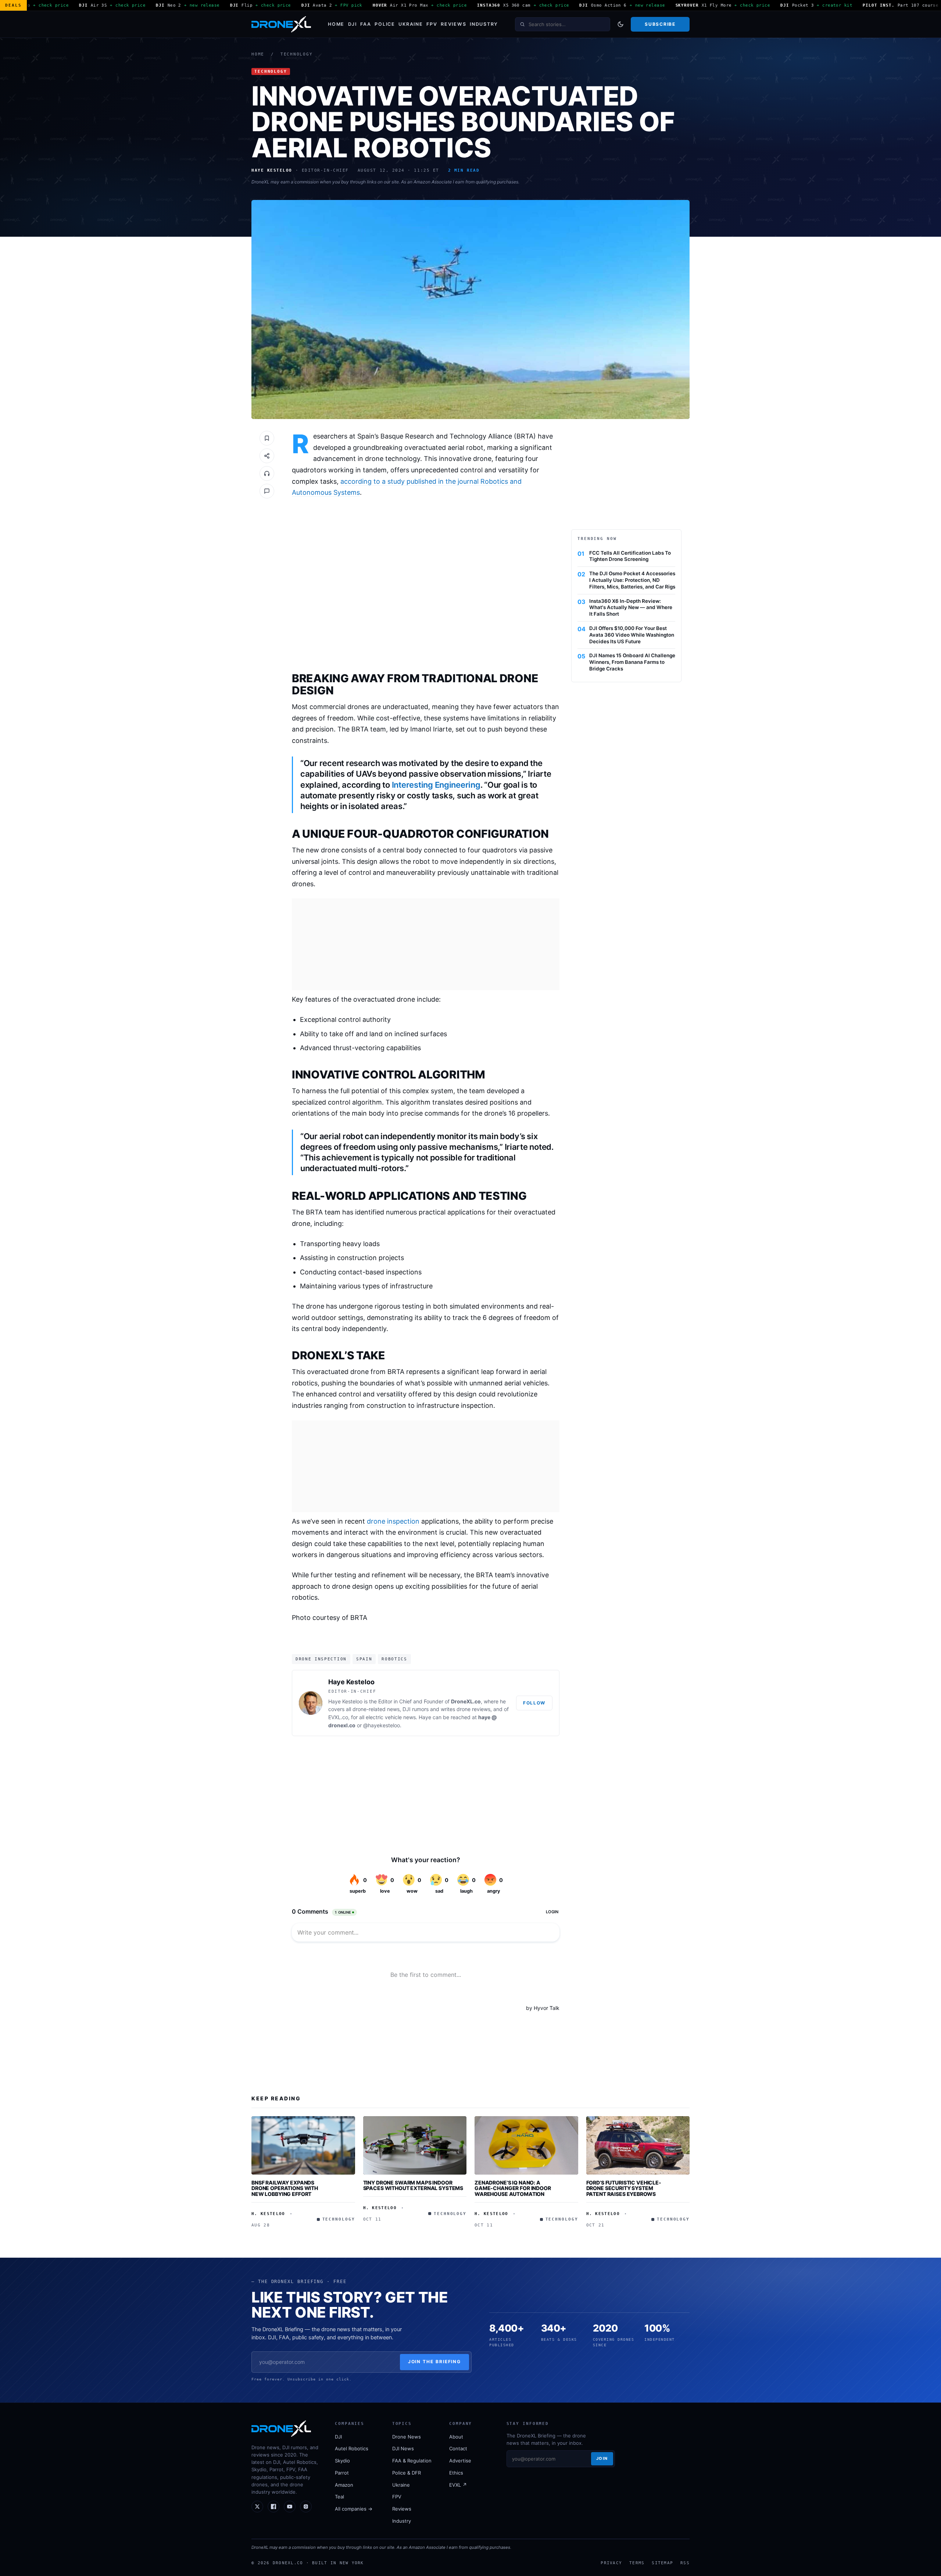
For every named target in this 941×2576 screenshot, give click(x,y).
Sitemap (662, 2563)
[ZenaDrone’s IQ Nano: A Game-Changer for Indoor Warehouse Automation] (526, 2145)
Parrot (342, 2473)
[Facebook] (273, 2507)
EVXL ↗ (458, 2485)
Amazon (344, 2485)
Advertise (460, 2461)
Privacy (611, 2563)
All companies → (354, 2509)
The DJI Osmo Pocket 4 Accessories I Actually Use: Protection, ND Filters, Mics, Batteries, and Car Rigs (632, 580)
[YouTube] (290, 2507)
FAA (366, 24)
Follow (534, 1703)
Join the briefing (435, 2362)
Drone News (407, 2437)
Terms (637, 2563)
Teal (339, 2497)
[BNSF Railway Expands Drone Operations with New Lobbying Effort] (303, 2145)
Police (385, 24)
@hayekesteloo (382, 1725)
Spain (364, 1659)
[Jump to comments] (267, 491)
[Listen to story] (267, 473)
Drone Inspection (321, 1659)
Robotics (394, 1659)
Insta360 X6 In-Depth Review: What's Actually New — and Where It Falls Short (631, 608)
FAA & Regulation (412, 2461)
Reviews (453, 24)
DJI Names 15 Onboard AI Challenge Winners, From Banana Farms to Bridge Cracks (632, 662)
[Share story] (267, 456)
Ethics (456, 2473)
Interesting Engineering (436, 785)
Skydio (342, 2461)
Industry (484, 24)
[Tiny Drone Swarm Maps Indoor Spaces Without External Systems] (415, 2145)
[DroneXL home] (281, 24)
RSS (685, 2563)
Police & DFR (407, 2473)
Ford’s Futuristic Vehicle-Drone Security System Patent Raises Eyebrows (624, 2188)
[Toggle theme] (620, 24)
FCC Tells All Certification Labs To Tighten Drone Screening (630, 556)
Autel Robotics (352, 2448)
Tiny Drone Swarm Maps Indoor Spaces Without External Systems (413, 2185)
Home (336, 24)
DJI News (403, 2448)
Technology (297, 54)
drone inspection (393, 1521)
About (456, 2437)
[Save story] (267, 438)
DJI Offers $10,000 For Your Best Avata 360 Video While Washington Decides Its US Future (632, 635)
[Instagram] (306, 2507)
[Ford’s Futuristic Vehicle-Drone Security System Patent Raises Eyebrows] (638, 2145)
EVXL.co (338, 1717)
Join (602, 2458)
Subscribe (660, 24)
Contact (458, 2448)
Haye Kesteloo (351, 1682)
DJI (353, 24)
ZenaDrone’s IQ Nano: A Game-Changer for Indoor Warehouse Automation (513, 2188)
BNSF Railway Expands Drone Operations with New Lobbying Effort (285, 2188)
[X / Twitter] (257, 2507)
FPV (432, 24)
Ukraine (411, 24)
